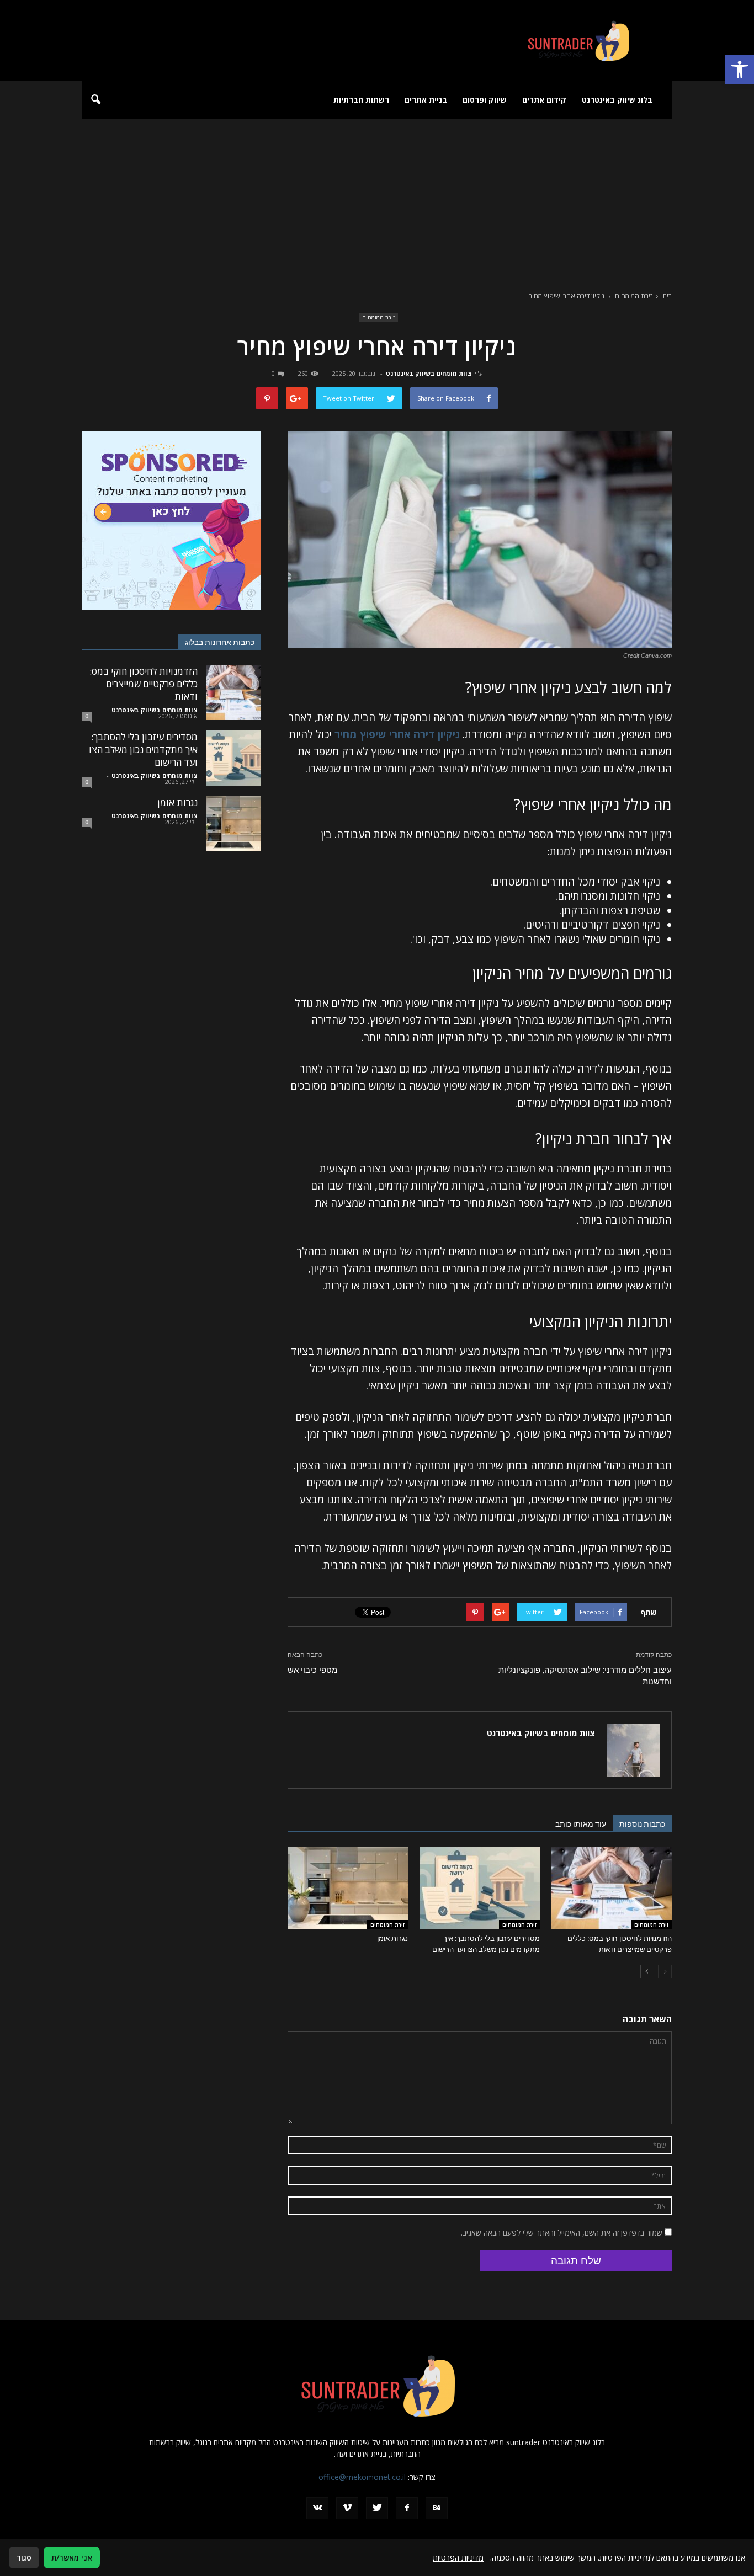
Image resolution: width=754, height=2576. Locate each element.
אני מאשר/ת (72, 2558)
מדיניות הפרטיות (458, 2558)
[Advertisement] (377, 202)
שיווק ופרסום (485, 100)
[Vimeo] (347, 2508)
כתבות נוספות (642, 1824)
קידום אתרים (544, 100)
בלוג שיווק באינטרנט (617, 100)
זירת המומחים (378, 317)
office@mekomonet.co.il (362, 2477)
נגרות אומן (392, 1938)
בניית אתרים (426, 100)
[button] (740, 70)
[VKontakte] (317, 2508)
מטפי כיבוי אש (312, 1670)
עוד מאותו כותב (581, 1824)
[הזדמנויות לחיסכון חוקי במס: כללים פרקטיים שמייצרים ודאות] (612, 1888)
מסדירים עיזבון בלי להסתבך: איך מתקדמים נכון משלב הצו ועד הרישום (143, 750)
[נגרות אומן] (348, 1888)
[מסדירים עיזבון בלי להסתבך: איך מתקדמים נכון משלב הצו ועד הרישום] (480, 1888)
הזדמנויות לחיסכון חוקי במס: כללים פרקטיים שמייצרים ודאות (144, 684)
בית (667, 296)
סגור (24, 2558)
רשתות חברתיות (361, 100)
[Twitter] (377, 2508)
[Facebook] (407, 2508)
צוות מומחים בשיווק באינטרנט (429, 373)
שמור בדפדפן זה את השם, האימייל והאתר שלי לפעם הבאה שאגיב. (562, 2233)
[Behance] (437, 2508)
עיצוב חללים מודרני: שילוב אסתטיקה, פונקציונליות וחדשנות (585, 1676)
